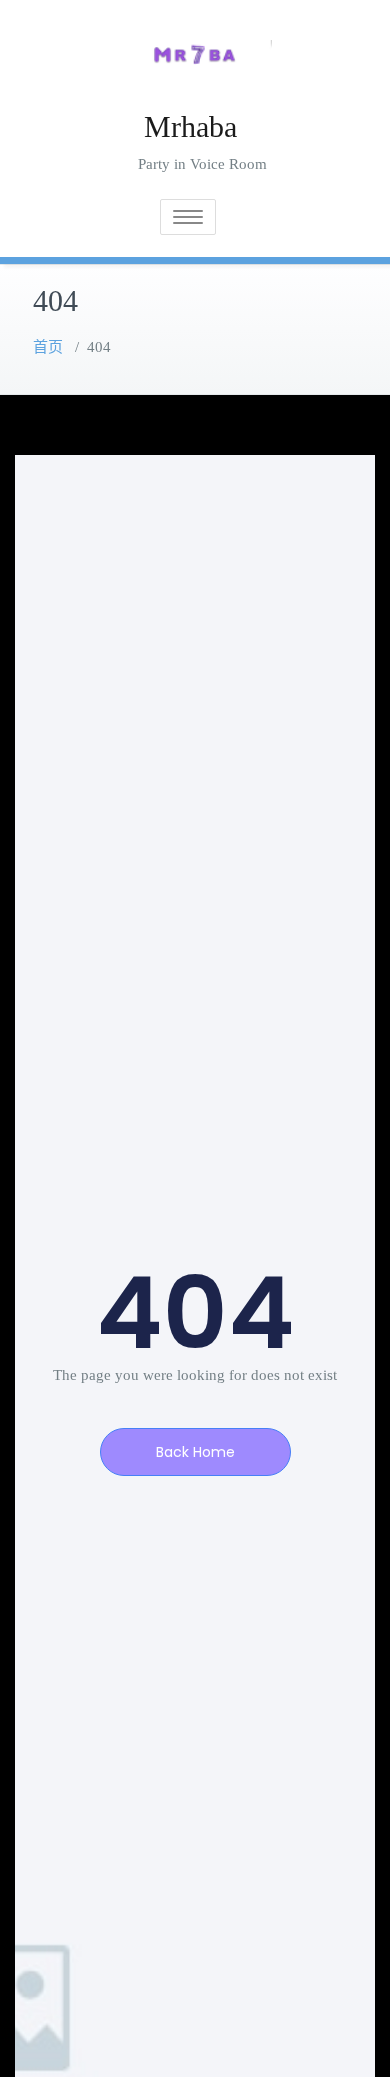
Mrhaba (190, 126)
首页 (48, 347)
